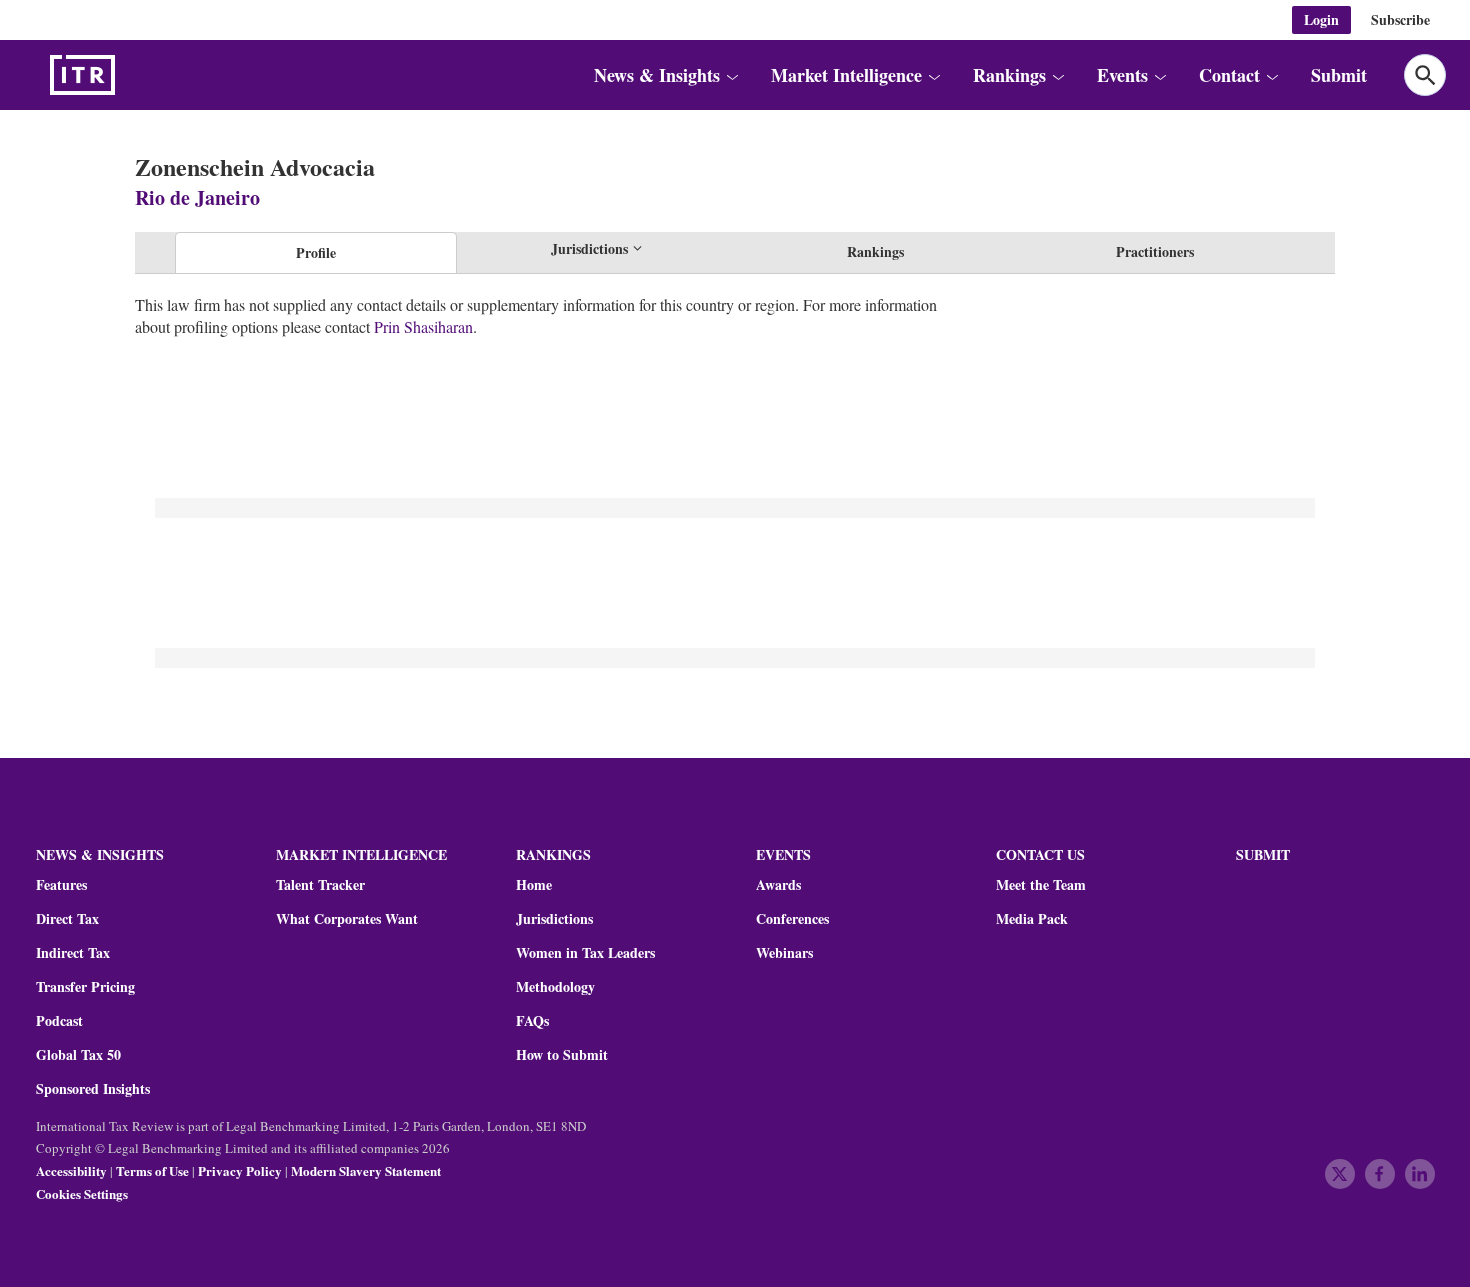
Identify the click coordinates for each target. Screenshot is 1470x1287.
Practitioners (1155, 251)
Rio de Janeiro (197, 197)
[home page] (130, 75)
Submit (1339, 75)
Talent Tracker (320, 885)
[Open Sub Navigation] (732, 75)
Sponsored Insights (93, 1089)
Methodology (555, 987)
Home (534, 885)
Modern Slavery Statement (366, 1170)
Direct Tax (67, 919)
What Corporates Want (347, 919)
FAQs (532, 1021)
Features (61, 885)
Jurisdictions (554, 919)
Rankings (875, 251)
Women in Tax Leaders (585, 953)
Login (1321, 19)
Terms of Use (152, 1170)
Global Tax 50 (78, 1055)
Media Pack (1032, 919)
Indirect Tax (73, 953)
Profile (316, 252)
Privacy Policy (240, 1170)
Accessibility (71, 1170)
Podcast (59, 1021)
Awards (778, 885)
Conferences (792, 919)
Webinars (784, 953)
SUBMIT (1263, 854)
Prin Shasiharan (423, 326)
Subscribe (1400, 19)
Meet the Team (1041, 885)
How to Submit (562, 1055)
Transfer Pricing (85, 987)
